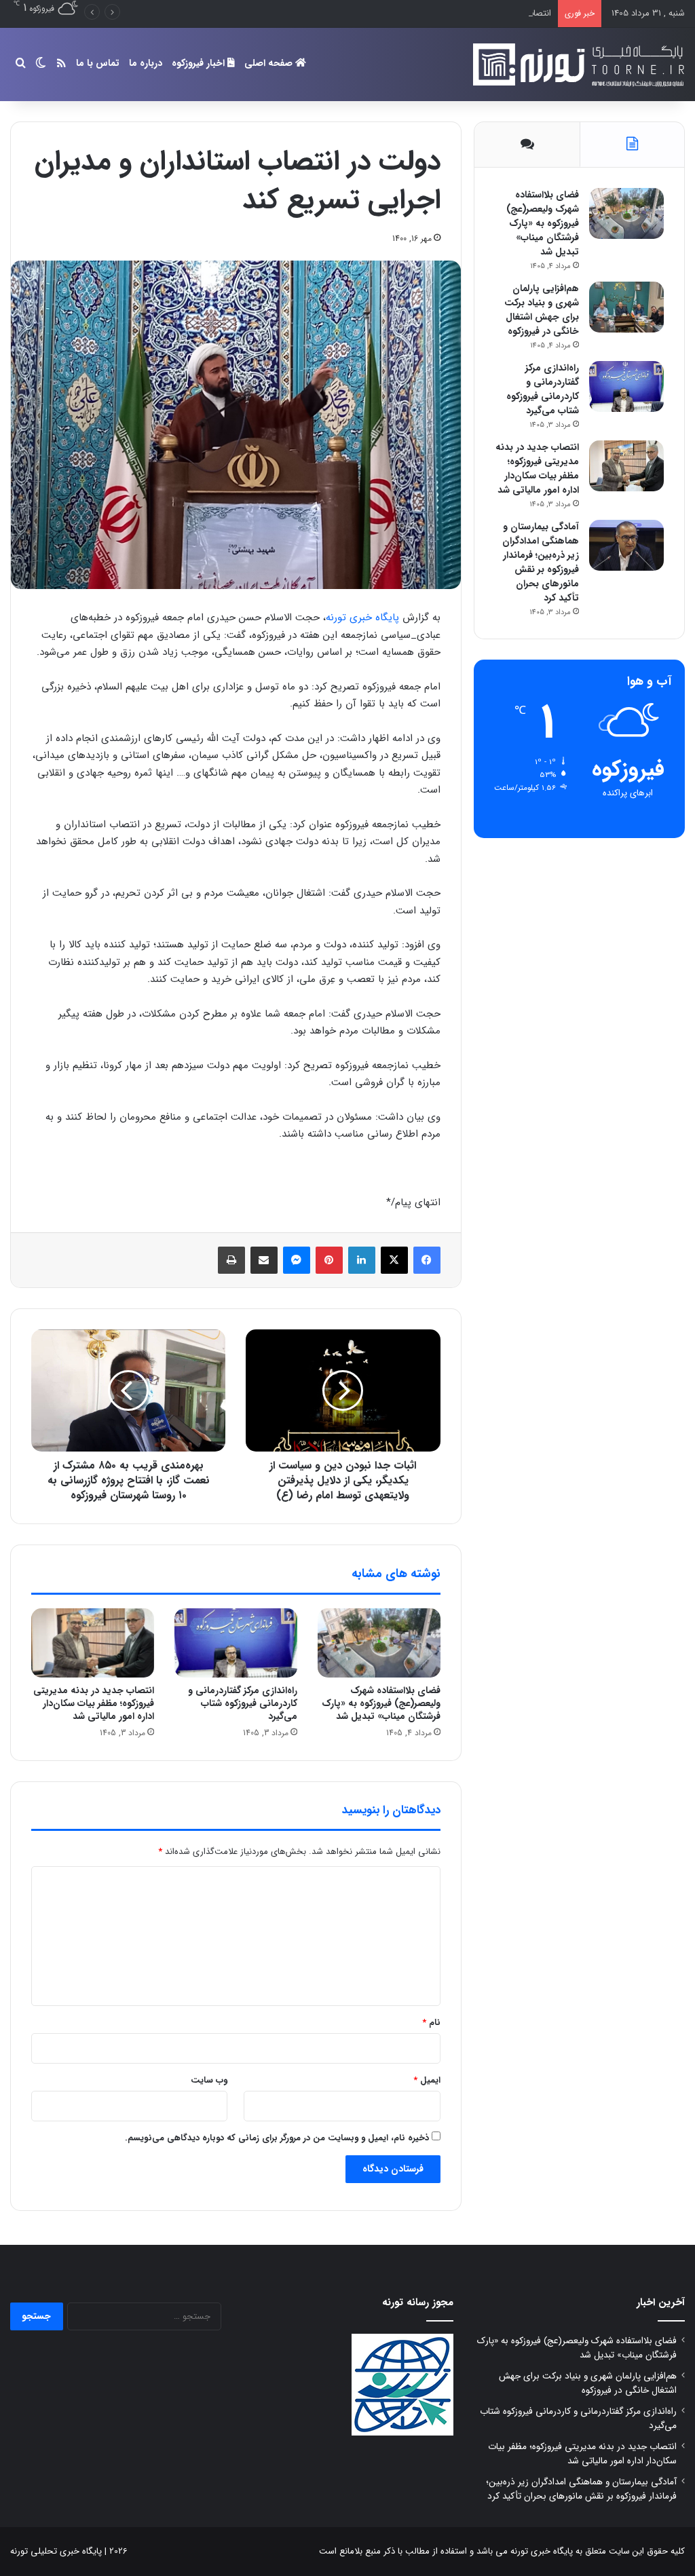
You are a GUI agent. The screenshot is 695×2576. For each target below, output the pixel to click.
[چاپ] (231, 1260)
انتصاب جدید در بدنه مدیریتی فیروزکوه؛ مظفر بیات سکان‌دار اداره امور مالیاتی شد (405, 13)
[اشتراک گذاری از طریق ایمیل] (264, 1260)
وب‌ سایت (209, 2080)
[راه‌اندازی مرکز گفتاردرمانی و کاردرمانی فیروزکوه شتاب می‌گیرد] (236, 1643)
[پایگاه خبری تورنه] (576, 64)
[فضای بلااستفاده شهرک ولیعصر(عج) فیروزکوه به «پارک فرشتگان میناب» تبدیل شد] (379, 1643)
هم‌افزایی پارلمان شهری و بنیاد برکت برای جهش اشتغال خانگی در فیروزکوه (542, 310)
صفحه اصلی (270, 63)
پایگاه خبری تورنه (362, 618)
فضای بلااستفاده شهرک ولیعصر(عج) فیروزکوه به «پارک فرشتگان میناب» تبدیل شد (381, 1703)
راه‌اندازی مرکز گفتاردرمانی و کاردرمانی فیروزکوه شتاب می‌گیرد (243, 1703)
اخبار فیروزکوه (200, 63)
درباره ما (146, 63)
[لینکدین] (362, 1260)
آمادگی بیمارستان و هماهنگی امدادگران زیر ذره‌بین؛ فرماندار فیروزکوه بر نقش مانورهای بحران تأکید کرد (541, 562)
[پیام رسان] (297, 1260)
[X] (394, 1260)
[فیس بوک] (427, 1260)
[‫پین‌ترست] (329, 1260)
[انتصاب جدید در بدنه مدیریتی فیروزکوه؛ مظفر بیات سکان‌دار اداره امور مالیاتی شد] (93, 1643)
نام (431, 2023)
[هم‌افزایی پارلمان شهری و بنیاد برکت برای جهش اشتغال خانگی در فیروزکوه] (626, 307)
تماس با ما (98, 63)
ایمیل (427, 2080)
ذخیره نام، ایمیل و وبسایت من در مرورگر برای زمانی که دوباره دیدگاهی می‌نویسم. (277, 2138)
